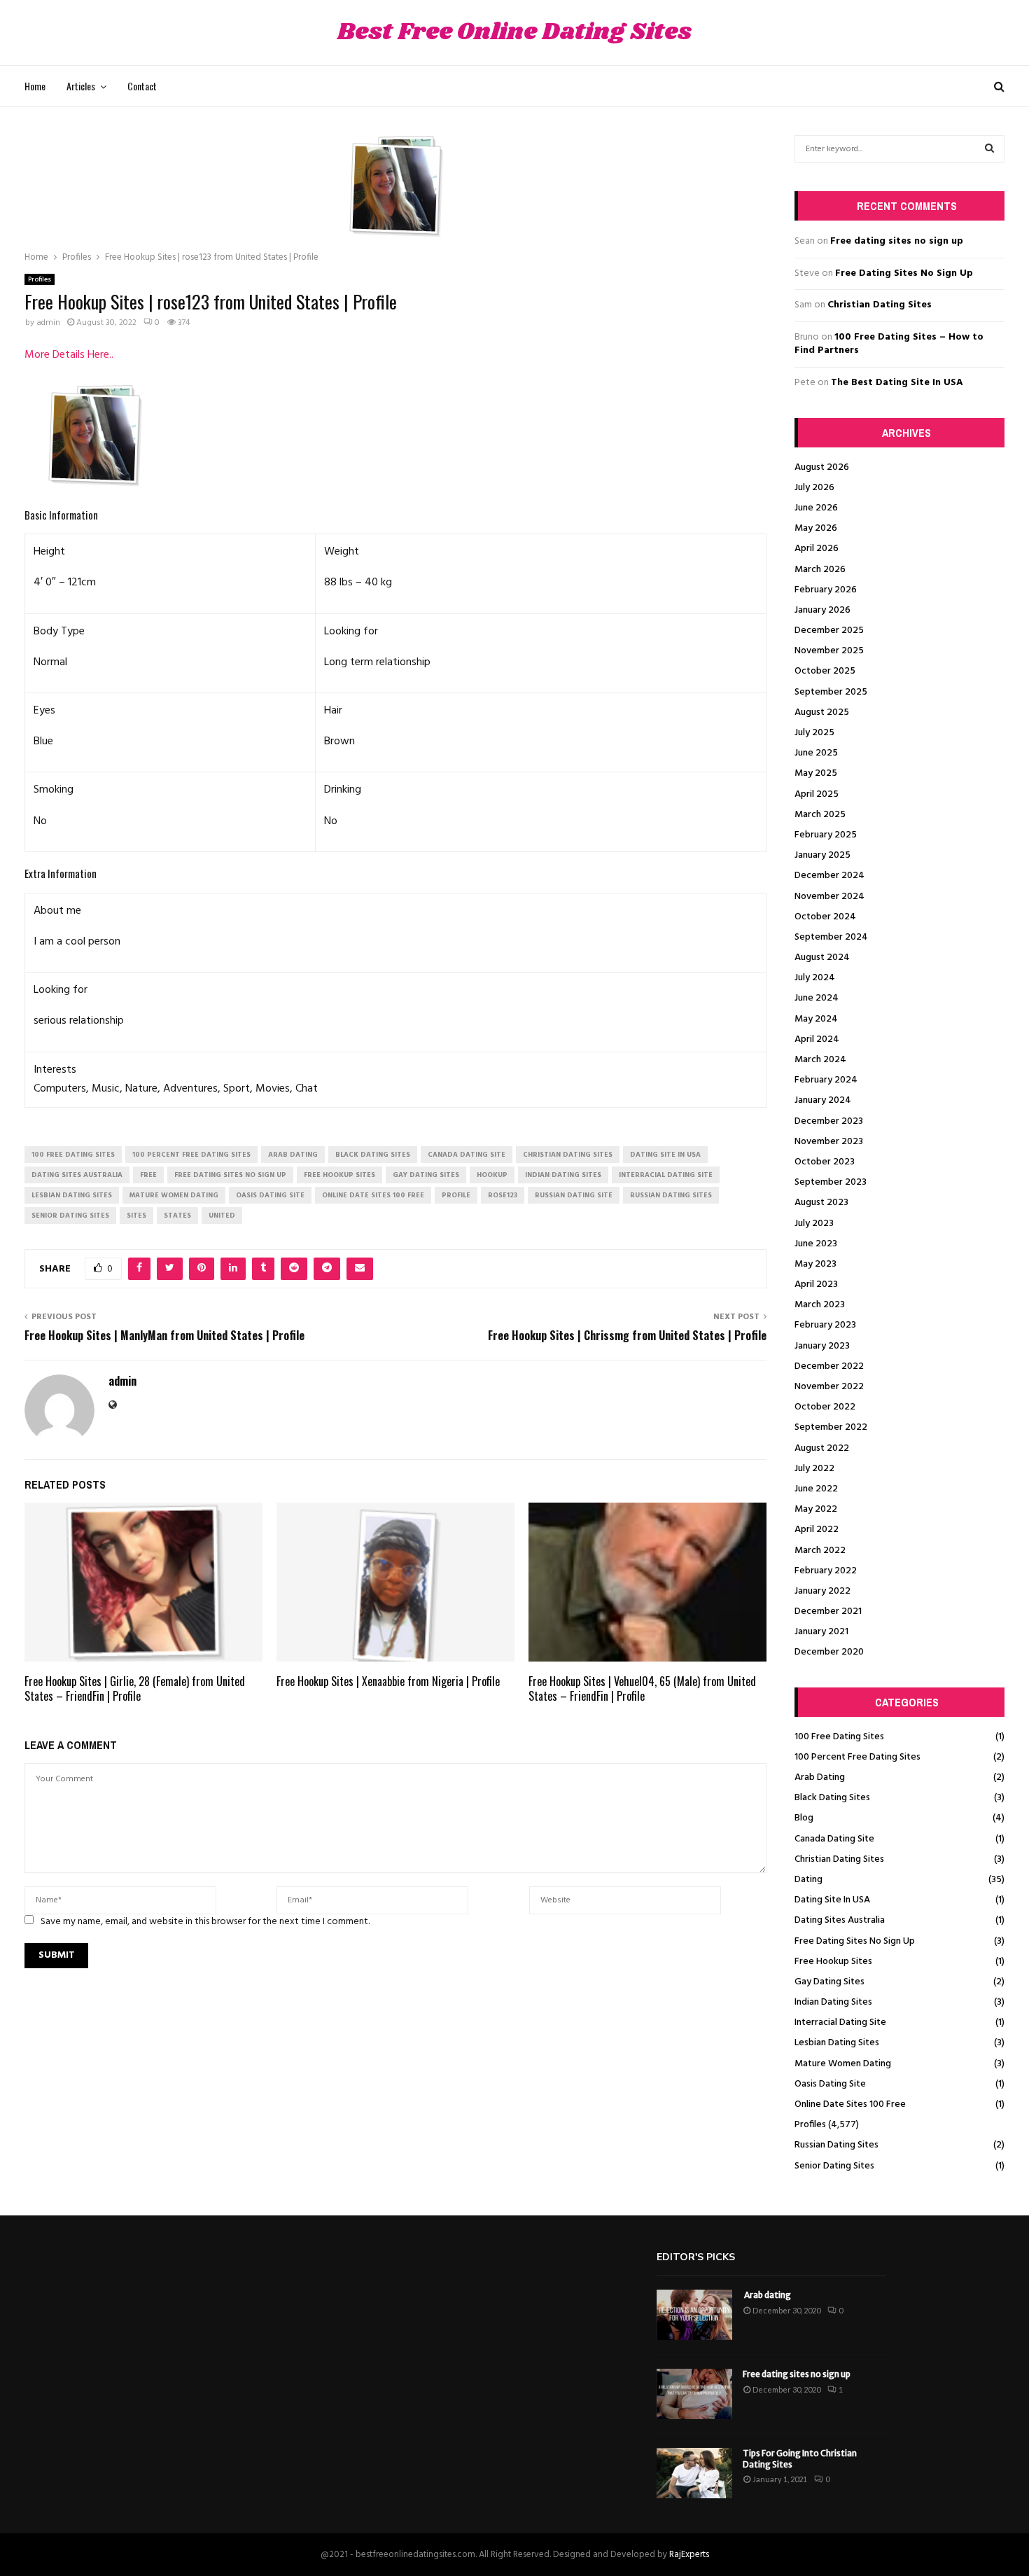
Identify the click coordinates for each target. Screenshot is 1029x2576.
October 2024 (825, 917)
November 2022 (829, 1387)
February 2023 (825, 1325)
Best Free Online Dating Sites (514, 33)
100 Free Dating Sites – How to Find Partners (889, 344)
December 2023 (829, 1121)
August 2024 (822, 958)
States (177, 1216)
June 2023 (816, 1244)
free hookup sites (339, 1175)
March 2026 (820, 570)
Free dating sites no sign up (897, 241)
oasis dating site (270, 1195)
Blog (804, 1818)
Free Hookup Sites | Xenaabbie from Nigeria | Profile (388, 1681)
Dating (808, 1880)
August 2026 (822, 467)
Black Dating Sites (832, 1798)
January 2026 (822, 610)
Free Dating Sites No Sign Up (904, 273)
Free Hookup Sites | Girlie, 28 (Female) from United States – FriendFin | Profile (135, 1689)
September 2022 (831, 1427)
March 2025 (820, 815)
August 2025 (822, 712)
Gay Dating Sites (829, 1982)
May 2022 (816, 1509)
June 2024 (817, 998)
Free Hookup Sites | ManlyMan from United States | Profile (164, 1335)
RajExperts (689, 2555)
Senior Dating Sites (834, 2166)
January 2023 (822, 1346)
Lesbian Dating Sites (837, 2043)
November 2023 (829, 1142)
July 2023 (814, 1224)
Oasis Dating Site (830, 2084)
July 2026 (814, 488)
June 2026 (816, 508)
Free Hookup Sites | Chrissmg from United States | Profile (627, 1335)
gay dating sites (426, 1175)
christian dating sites (568, 1155)
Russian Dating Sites (836, 2145)
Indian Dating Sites (833, 2002)
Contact (142, 86)
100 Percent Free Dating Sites (857, 1757)
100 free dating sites (73, 1155)
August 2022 (822, 1448)
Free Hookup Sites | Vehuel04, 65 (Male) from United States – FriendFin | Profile (642, 1689)
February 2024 (826, 1080)
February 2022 (826, 1571)
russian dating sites (671, 1195)
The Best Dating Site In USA (897, 383)
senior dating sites (70, 1216)
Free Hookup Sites (833, 1962)
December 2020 (829, 1652)
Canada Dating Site (834, 1839)
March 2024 (820, 1060)
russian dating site (574, 1195)
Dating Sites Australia (840, 1920)
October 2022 (825, 1407)
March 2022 (820, 1551)
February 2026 (826, 590)
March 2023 (820, 1305)
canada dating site (467, 1155)
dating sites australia (77, 1175)
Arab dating (767, 2295)
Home (35, 86)
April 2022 (817, 1530)
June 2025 (816, 753)
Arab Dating (820, 1777)
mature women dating (174, 1195)
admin (48, 323)
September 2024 (831, 937)
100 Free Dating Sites (839, 1737)
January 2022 (822, 1591)
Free (148, 1175)
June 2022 (816, 1489)
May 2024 (816, 1019)
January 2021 (821, 1632)
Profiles (40, 279)
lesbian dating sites (72, 1195)
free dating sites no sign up (230, 1175)
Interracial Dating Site (840, 2022)
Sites (136, 1216)
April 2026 (817, 549)
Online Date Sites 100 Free (850, 2104)
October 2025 (825, 671)
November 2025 (829, 651)
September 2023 (831, 1182)
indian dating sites (563, 1175)
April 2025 (817, 794)
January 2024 (823, 1100)
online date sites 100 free (373, 1195)
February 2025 (826, 835)
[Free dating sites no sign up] (694, 2394)
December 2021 (828, 1611)
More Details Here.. (69, 355)
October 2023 (825, 1162)
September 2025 (831, 692)
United (222, 1216)
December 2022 (829, 1366)
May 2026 (816, 528)
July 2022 (814, 1469)
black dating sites (373, 1155)
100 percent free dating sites (191, 1155)
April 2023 (816, 1284)
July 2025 (814, 733)
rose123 (503, 1195)
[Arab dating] (694, 2315)
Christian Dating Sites (880, 305)
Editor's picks (696, 2257)
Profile (456, 1195)
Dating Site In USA (832, 1900)
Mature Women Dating (843, 2064)
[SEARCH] (989, 149)
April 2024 (817, 1039)
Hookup (492, 1175)
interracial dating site (666, 1175)
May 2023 (815, 1264)
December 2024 (829, 876)
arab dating (293, 1155)
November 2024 (829, 897)
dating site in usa (665, 1155)
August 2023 (821, 1203)
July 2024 (815, 978)
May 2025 (816, 773)
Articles (81, 86)
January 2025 (822, 855)
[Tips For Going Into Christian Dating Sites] (694, 2473)
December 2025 (829, 631)
